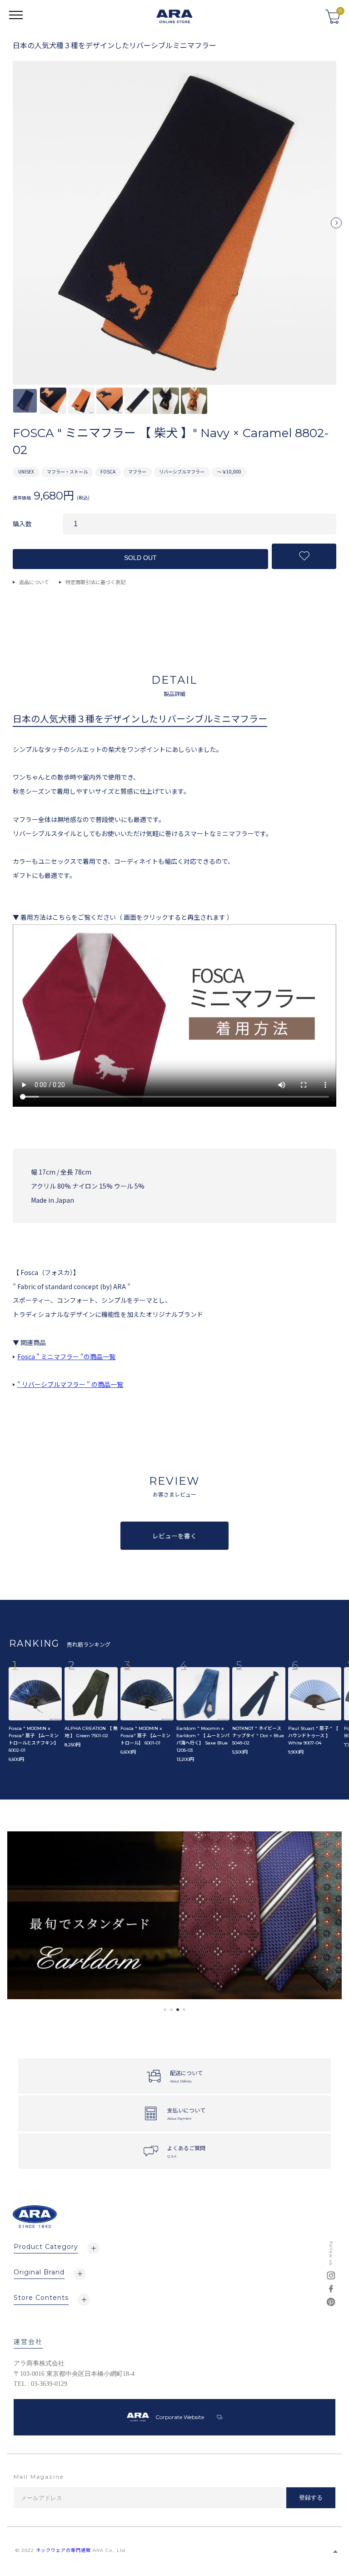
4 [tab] (184, 2010)
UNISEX (26, 471)
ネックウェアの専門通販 (63, 2550)
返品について (34, 582)
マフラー (137, 471)
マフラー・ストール (67, 471)
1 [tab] (165, 2010)
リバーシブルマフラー (182, 471)
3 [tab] (178, 2010)
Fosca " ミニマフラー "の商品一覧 (66, 1356)
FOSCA (108, 471)
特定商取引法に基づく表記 (95, 582)
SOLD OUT (140, 558)
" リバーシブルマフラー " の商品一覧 (70, 1384)
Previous (13, 227)
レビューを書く (174, 1536)
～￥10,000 (229, 471)
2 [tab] (171, 2010)
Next (336, 227)
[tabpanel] (174, 1915)
